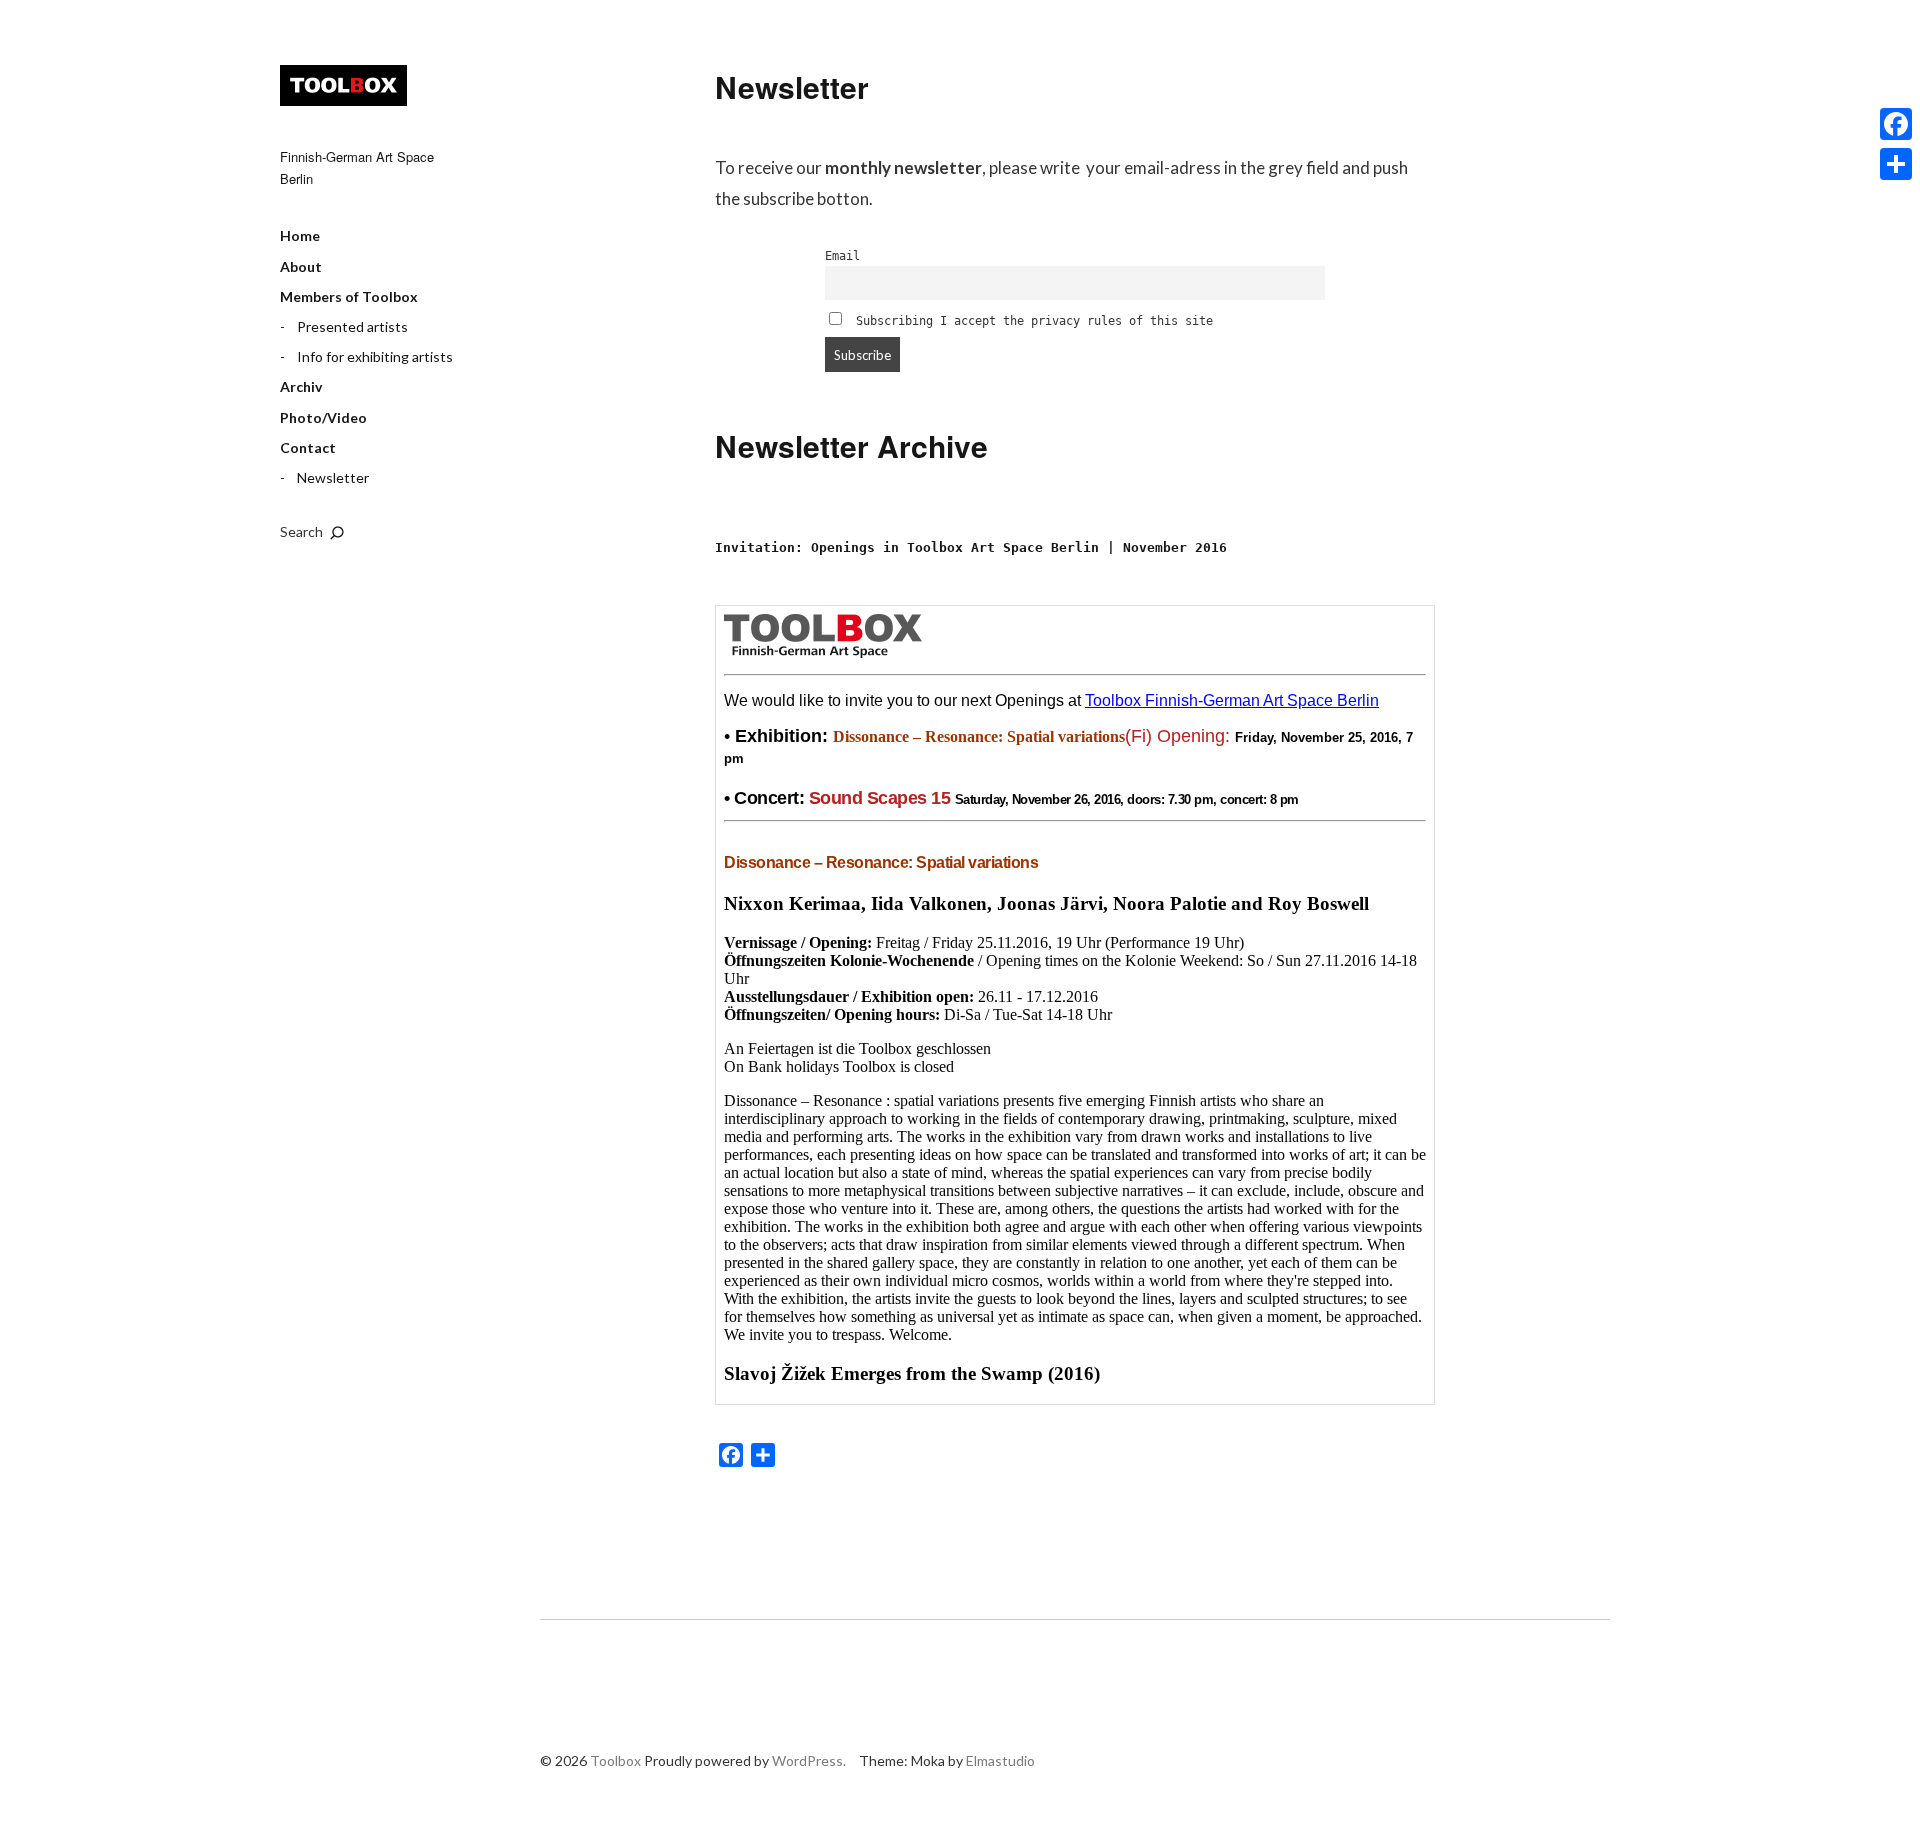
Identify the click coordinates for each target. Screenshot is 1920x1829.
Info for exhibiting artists (375, 356)
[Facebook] (1896, 124)
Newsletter (333, 477)
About (301, 266)
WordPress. (809, 1760)
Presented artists (352, 326)
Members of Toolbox (349, 296)
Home (300, 235)
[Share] (1896, 164)
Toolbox (343, 85)
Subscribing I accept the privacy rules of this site (1031, 321)
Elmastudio (1000, 1760)
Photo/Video (323, 417)
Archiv (301, 386)
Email (842, 256)
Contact (308, 447)
